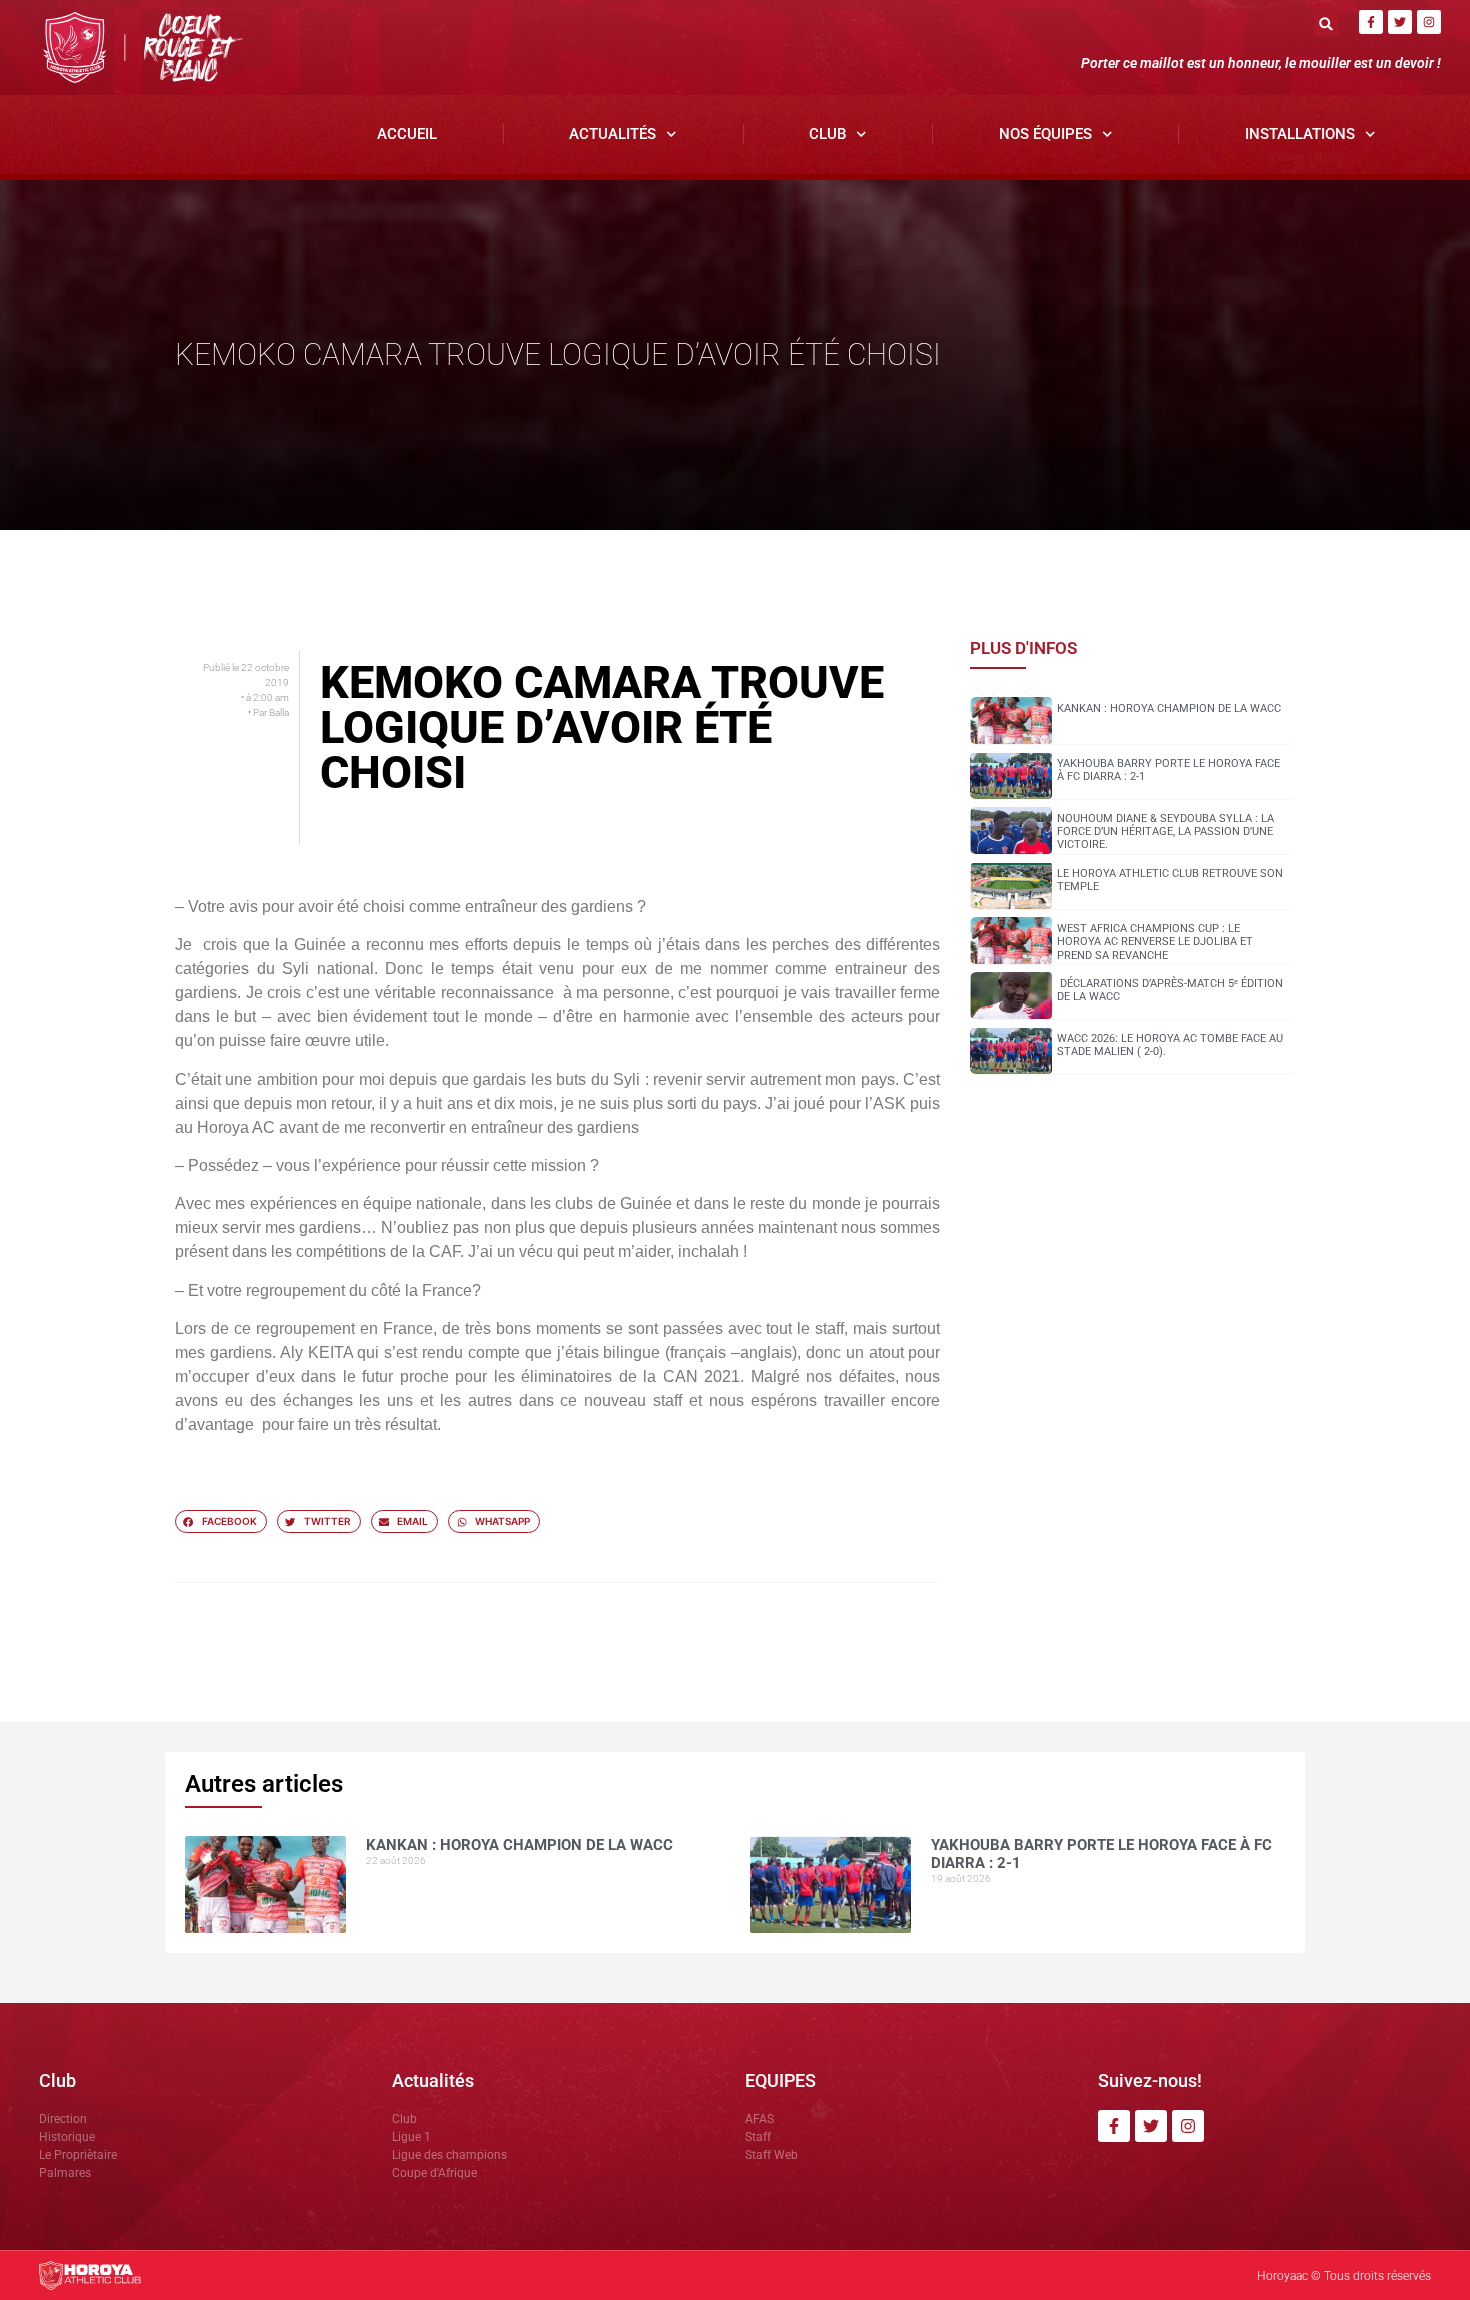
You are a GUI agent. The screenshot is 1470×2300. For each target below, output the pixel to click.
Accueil (407, 134)
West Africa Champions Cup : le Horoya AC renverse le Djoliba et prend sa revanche (1155, 941)
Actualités (612, 134)
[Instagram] (1429, 22)
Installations (1300, 134)
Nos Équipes (1045, 134)
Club (827, 134)
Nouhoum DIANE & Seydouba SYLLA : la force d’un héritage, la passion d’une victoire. (1165, 831)
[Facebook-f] (1371, 22)
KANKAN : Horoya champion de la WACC (1169, 708)
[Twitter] (1400, 22)
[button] (1326, 23)
